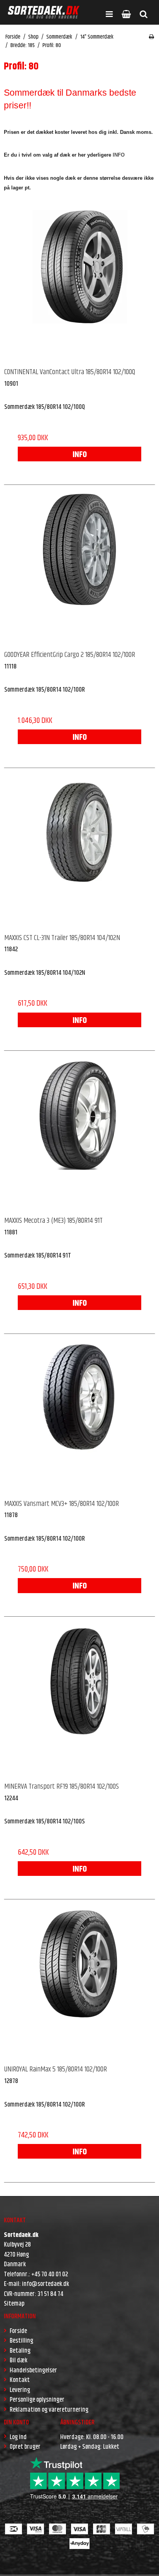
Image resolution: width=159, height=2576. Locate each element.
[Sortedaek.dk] (44, 12)
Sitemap (14, 2304)
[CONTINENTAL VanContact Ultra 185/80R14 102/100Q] (79, 285)
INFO (80, 455)
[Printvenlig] (151, 37)
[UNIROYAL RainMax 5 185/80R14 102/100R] (79, 1983)
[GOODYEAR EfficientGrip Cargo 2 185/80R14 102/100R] (79, 568)
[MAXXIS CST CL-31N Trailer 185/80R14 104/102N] (79, 851)
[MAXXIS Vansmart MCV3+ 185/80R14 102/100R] (79, 1417)
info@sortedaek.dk (46, 2284)
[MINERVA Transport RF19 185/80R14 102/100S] (79, 1700)
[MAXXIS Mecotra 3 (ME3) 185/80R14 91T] (79, 1134)
